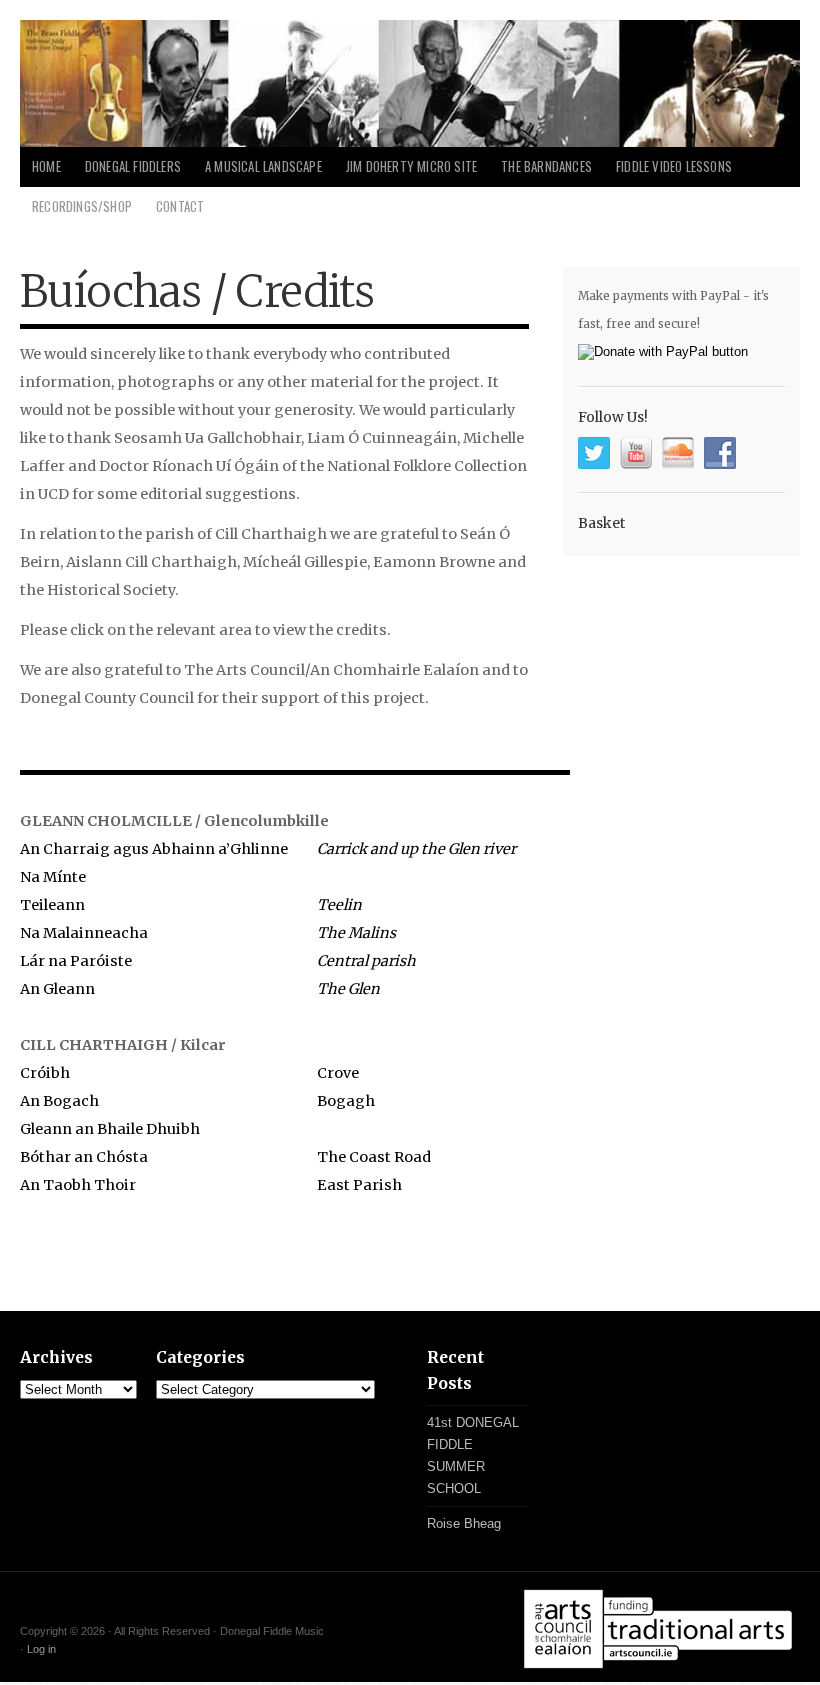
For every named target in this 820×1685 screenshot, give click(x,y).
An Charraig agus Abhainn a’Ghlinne (154, 849)
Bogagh (346, 1101)
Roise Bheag (464, 1523)
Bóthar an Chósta (84, 1157)
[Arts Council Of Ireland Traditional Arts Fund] (658, 1671)
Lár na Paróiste (76, 961)
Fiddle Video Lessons (674, 166)
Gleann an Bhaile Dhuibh (110, 1129)
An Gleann (57, 989)
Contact (180, 206)
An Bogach (59, 1101)
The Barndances (546, 166)
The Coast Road (374, 1157)
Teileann (52, 905)
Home (46, 166)
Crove (338, 1073)
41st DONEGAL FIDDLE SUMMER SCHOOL (473, 1455)
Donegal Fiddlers (133, 166)
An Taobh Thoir (78, 1185)
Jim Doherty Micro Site (411, 166)
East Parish (359, 1185)
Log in (41, 1649)
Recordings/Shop (82, 206)
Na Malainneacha (84, 933)
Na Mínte (53, 877)
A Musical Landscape (263, 166)
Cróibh (45, 1073)
